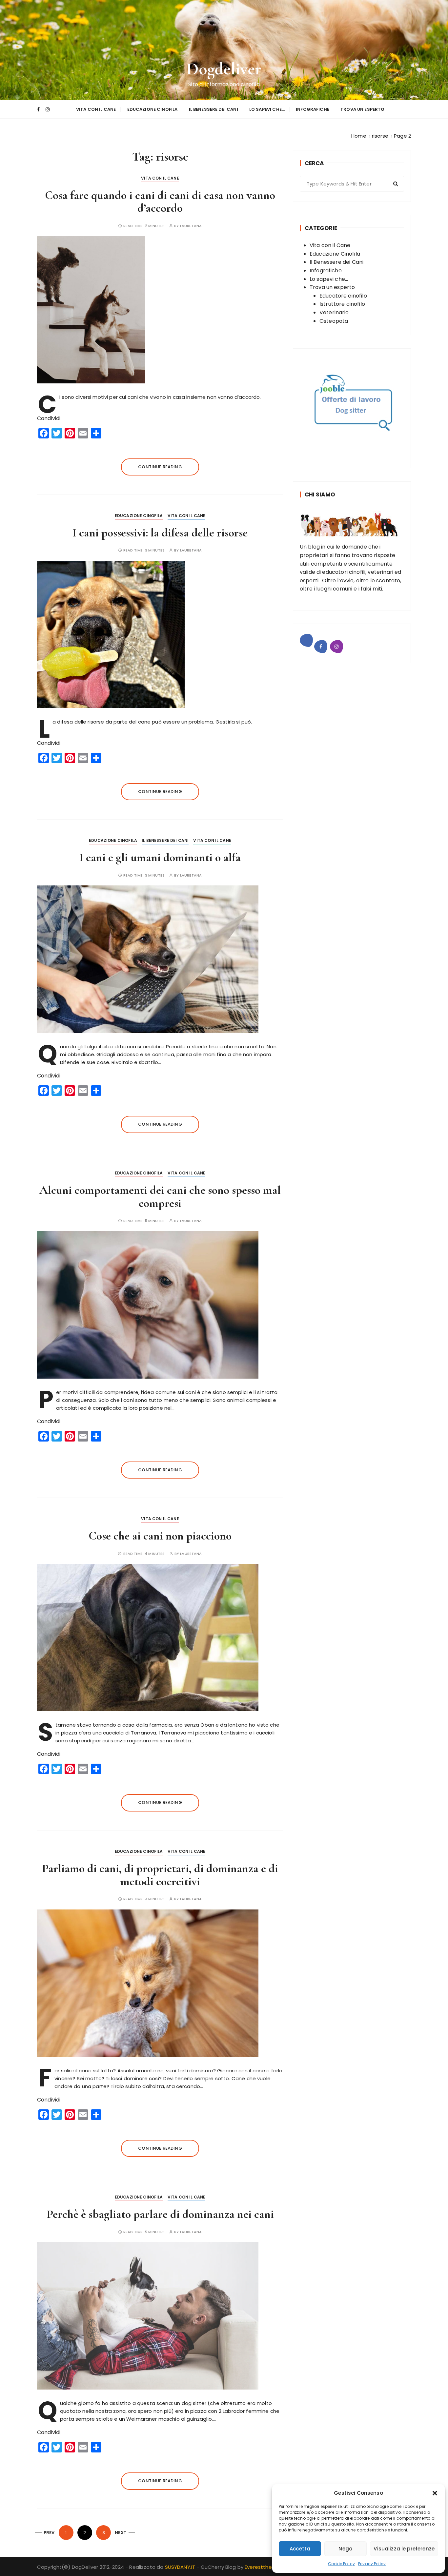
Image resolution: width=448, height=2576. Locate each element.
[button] (435, 2493)
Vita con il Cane (96, 109)
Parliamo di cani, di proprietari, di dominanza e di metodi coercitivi (160, 1875)
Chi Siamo (320, 494)
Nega (346, 2549)
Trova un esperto (362, 109)
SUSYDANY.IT (181, 2567)
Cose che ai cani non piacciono (160, 1536)
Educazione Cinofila (153, 109)
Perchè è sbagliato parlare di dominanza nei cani (160, 2214)
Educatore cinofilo (343, 296)
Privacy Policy (372, 2564)
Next (121, 2533)
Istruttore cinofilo (342, 304)
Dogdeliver (224, 69)
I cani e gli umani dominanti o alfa (160, 857)
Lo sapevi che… (267, 109)
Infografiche (313, 109)
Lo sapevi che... (329, 279)
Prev (49, 2533)
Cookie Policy (341, 2564)
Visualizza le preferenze (404, 2549)
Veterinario (334, 312)
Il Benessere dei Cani (214, 109)
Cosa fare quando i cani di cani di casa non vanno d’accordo (160, 202)
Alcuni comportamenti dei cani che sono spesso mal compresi (160, 1197)
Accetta (300, 2549)
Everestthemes (264, 2567)
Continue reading (160, 467)
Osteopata (334, 321)
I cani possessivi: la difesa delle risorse (160, 533)
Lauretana (191, 226)
